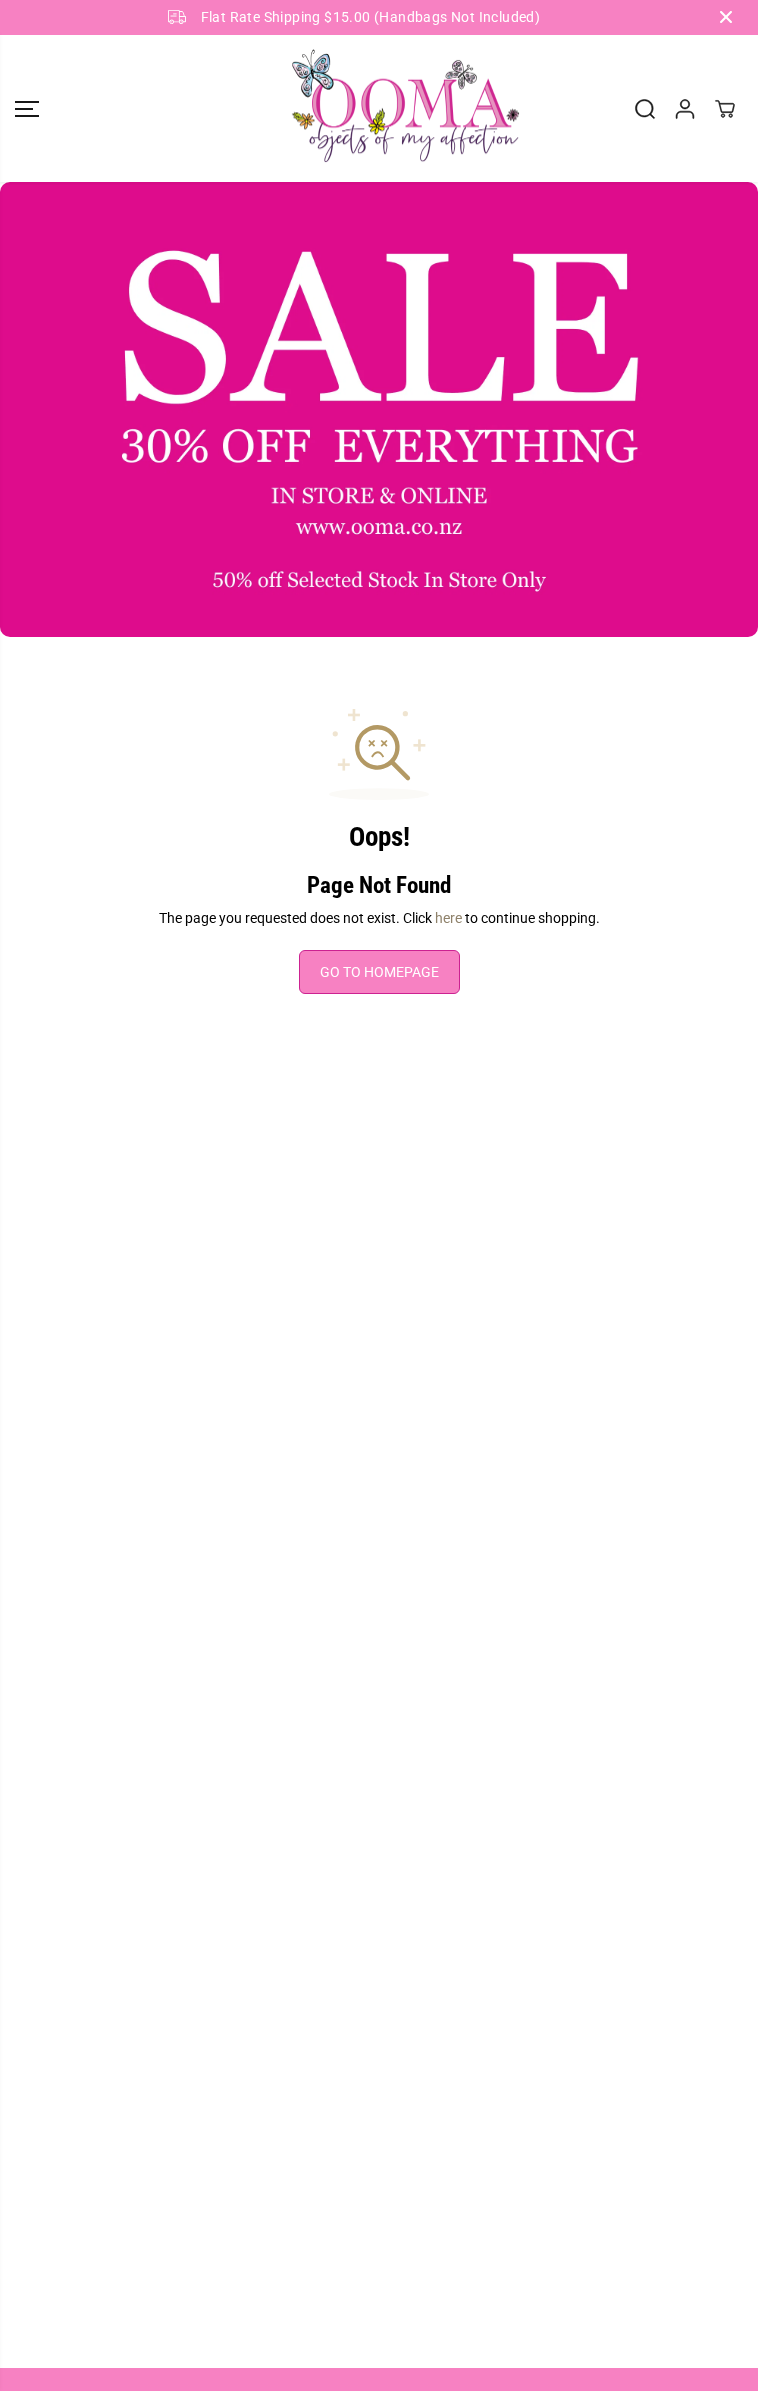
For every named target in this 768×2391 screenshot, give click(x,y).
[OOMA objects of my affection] (379, 109)
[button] (27, 109)
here (448, 918)
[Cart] (725, 109)
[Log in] (685, 109)
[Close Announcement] (726, 17)
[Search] (645, 109)
